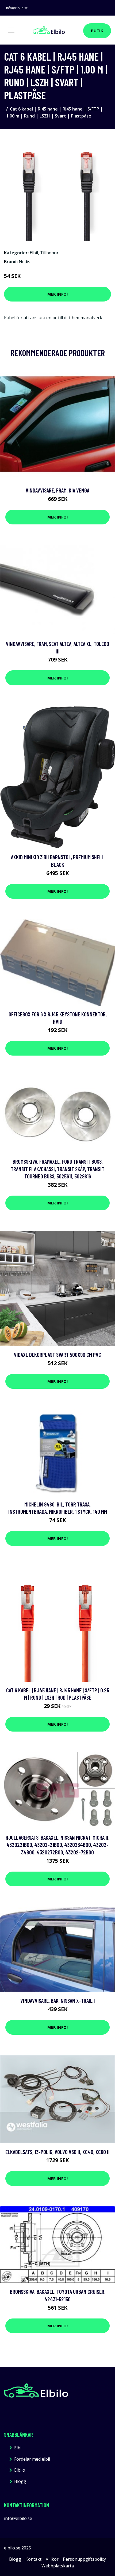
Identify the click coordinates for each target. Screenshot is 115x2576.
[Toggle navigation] (11, 30)
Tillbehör (49, 253)
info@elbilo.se (17, 8)
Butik (97, 31)
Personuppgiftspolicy (84, 2559)
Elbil (34, 253)
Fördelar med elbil (32, 2459)
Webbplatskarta (58, 2566)
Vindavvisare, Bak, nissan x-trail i (58, 2000)
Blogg (20, 2481)
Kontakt (33, 2559)
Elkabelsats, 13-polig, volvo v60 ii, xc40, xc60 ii (57, 2152)
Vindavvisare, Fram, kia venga (57, 490)
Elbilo (20, 2470)
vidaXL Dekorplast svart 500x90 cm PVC (57, 1355)
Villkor (52, 2559)
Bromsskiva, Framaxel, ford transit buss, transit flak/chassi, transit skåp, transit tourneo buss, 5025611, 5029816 (57, 1169)
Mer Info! (57, 294)
